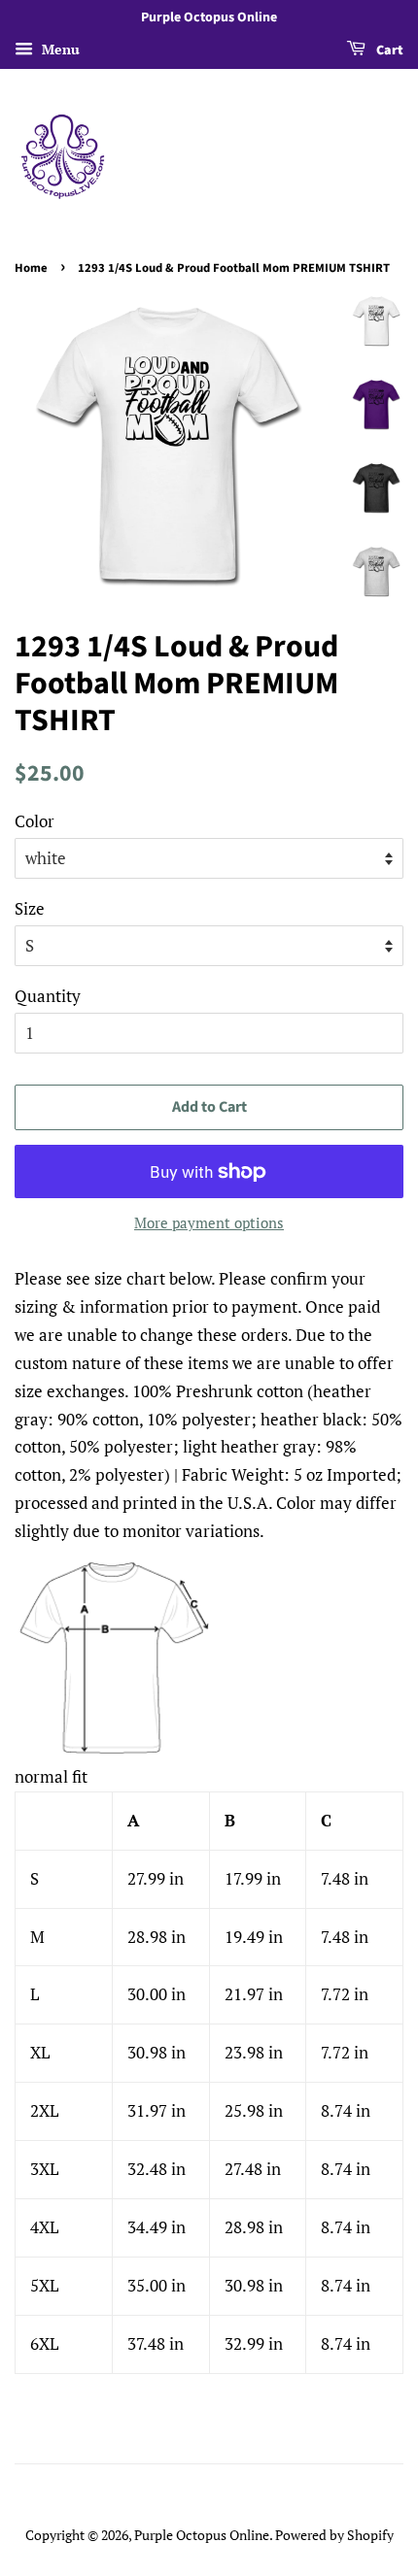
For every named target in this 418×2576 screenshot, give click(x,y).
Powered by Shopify (334, 2535)
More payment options (209, 1222)
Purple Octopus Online (202, 2535)
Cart (388, 50)
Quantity (48, 996)
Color (35, 821)
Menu (59, 49)
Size (30, 908)
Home (31, 268)
